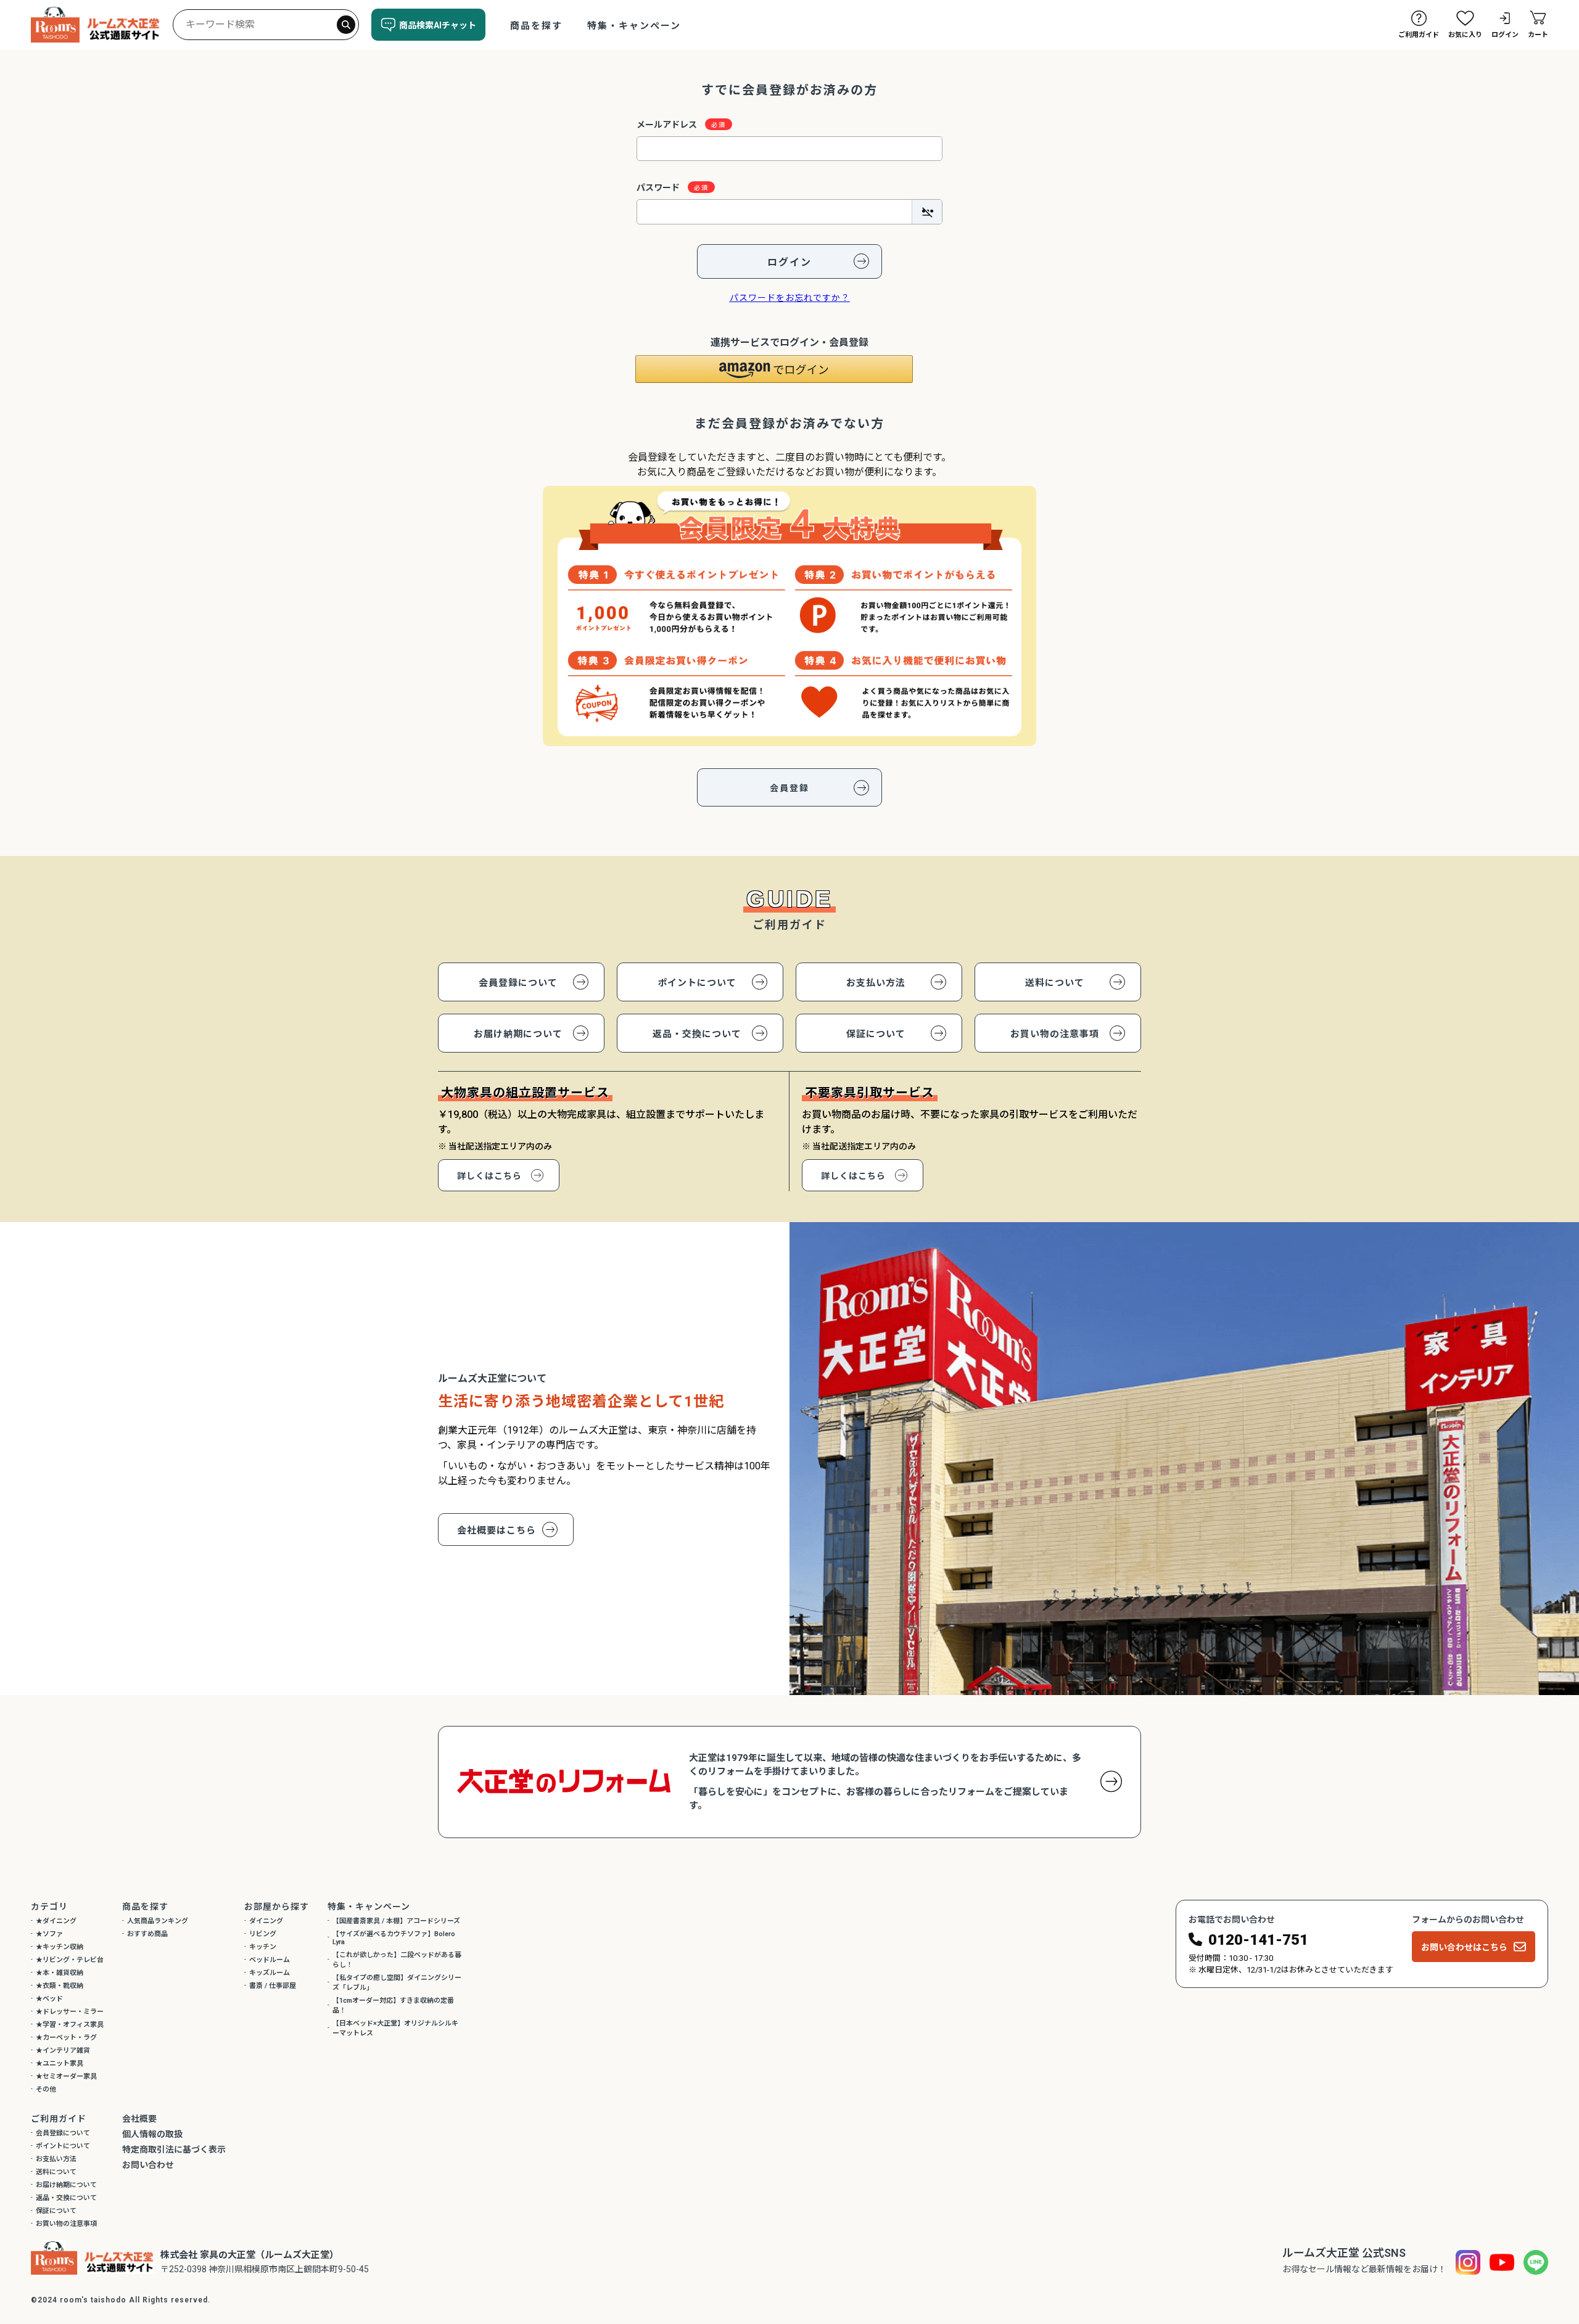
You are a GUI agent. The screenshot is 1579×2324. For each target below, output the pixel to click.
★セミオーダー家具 (66, 2076)
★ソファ (49, 1934)
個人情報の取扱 (152, 2134)
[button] (774, 369)
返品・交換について (697, 1034)
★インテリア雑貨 (63, 2051)
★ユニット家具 (60, 2063)
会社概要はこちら (497, 1530)
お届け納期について (518, 1034)
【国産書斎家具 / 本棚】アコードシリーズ (396, 1921)
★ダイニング (56, 1921)
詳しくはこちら (489, 1176)
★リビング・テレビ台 (70, 1960)
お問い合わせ (148, 2165)
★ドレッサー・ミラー (70, 2012)
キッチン (263, 1947)
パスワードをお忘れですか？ (790, 298)
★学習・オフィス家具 (70, 2025)
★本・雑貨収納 (60, 1973)
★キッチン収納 (60, 1947)
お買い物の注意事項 (1055, 1034)
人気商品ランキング (158, 1921)
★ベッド (49, 1999)
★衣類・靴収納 (60, 1986)
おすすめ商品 (147, 1934)
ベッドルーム (270, 1960)
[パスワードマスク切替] (927, 211)
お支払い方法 (876, 983)
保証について (876, 1034)
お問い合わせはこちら (1464, 1947)
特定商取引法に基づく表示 (174, 2149)
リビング (263, 1934)
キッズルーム (270, 1973)
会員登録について (518, 983)
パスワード (659, 187)
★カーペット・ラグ (66, 2038)
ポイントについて (697, 983)
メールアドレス (668, 125)
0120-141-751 (1258, 1940)
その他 (46, 2089)
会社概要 (139, 2119)
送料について (1055, 983)
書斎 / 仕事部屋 (273, 1986)
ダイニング (266, 1921)
